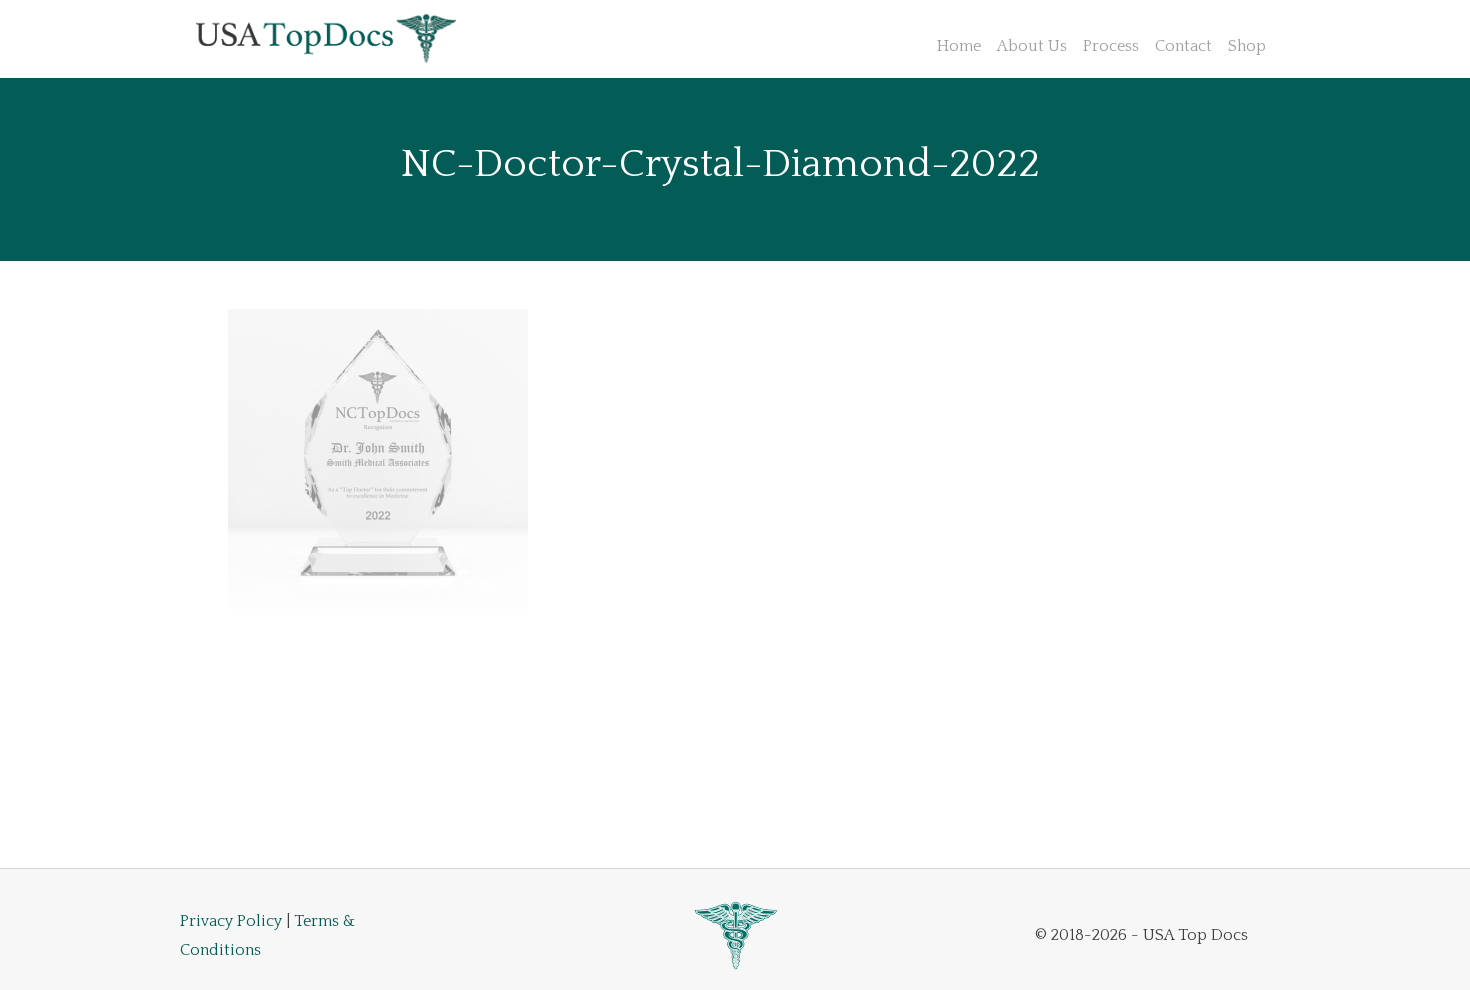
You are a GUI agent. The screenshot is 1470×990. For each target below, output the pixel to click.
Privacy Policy (231, 921)
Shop (1247, 46)
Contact (1183, 46)
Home (959, 46)
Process (1111, 46)
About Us (1032, 46)
